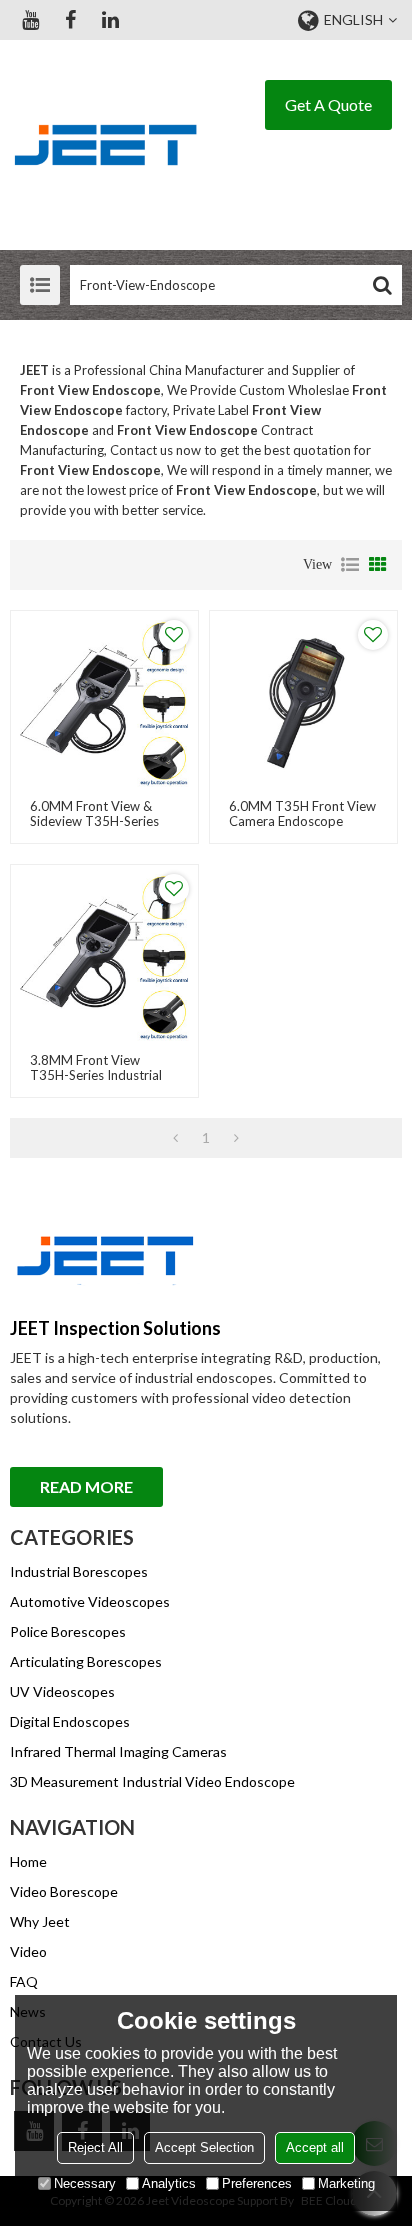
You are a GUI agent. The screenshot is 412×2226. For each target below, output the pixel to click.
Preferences (257, 2183)
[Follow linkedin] (110, 20)
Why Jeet (40, 1921)
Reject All (95, 2147)
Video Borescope (64, 1891)
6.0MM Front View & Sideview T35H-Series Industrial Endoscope (94, 821)
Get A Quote (328, 104)
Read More (86, 1486)
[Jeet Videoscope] (105, 145)
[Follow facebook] (70, 20)
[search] (382, 285)
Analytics (169, 2183)
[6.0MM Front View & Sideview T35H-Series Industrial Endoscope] (104, 704)
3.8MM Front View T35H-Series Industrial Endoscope (96, 1075)
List (350, 565)
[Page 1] (175, 1138)
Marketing (346, 2183)
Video (28, 1951)
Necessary (85, 2183)
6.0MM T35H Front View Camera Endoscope (302, 814)
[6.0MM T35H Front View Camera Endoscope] (303, 704)
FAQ (24, 1981)
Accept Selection (204, 2147)
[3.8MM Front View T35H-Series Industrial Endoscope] (104, 958)
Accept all (315, 2147)
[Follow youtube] (30, 20)
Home (28, 1861)
